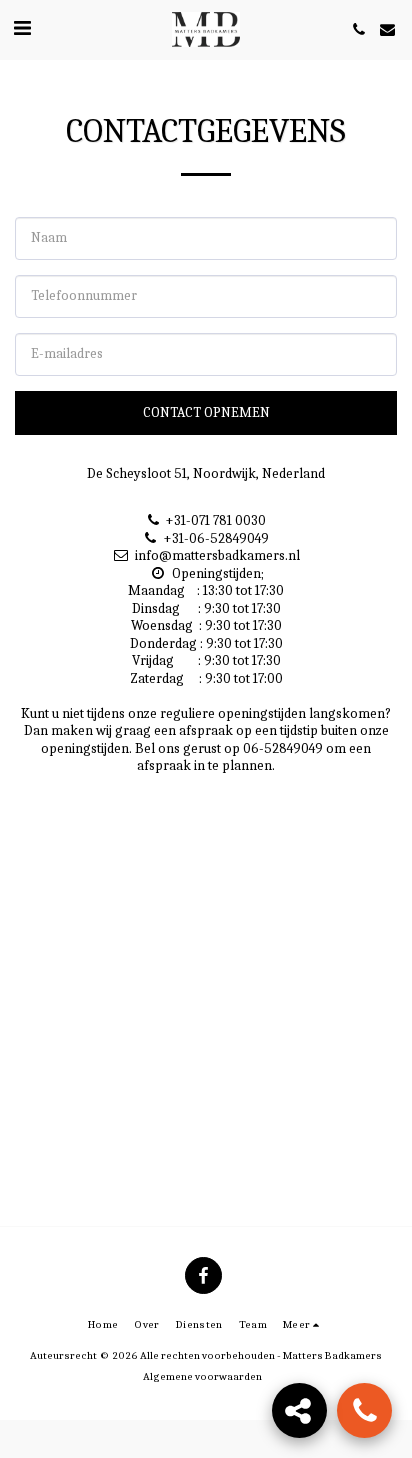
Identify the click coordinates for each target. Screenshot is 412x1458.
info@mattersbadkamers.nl (217, 555)
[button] (22, 28)
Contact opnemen (206, 412)
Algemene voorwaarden (202, 1376)
